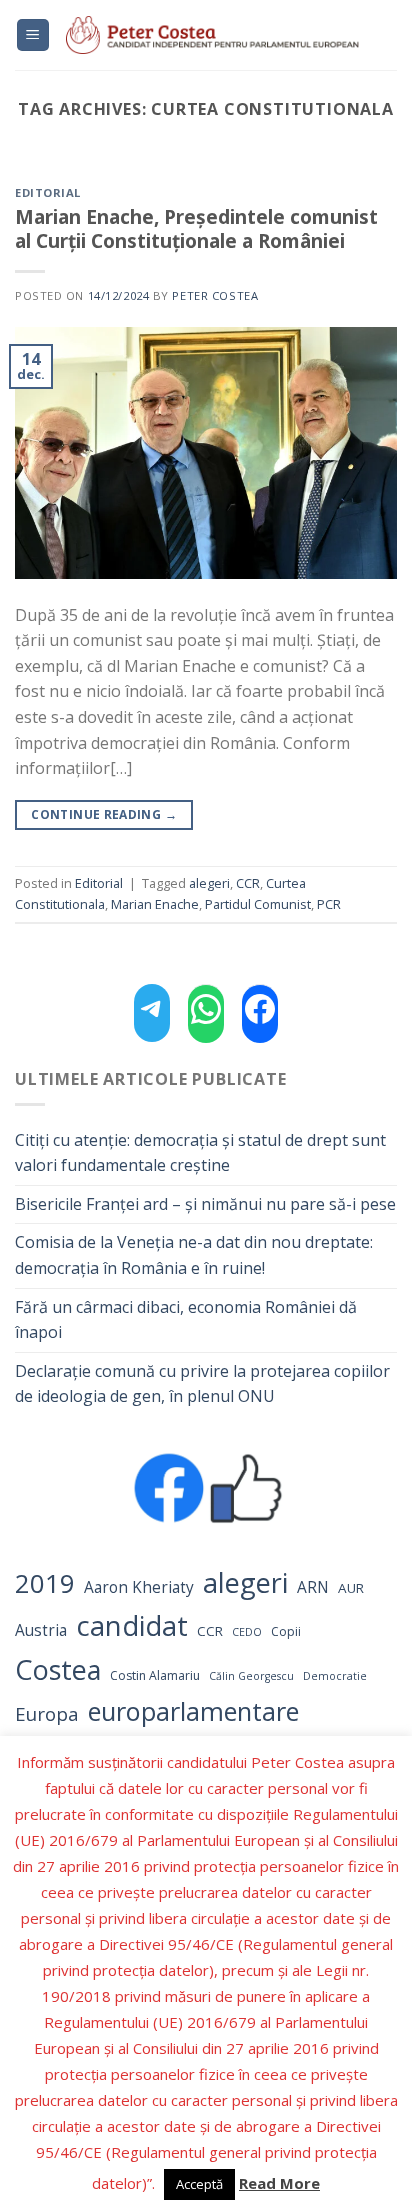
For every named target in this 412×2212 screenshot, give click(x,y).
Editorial (48, 192)
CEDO (247, 1632)
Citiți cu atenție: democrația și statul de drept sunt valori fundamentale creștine (200, 1153)
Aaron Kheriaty (139, 1587)
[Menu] (33, 35)
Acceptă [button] (199, 2184)
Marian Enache (155, 904)
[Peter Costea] (224, 35)
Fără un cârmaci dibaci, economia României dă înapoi (186, 1320)
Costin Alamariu (155, 1675)
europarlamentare (193, 1711)
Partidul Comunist (258, 904)
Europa (47, 1713)
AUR (351, 1588)
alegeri (245, 1582)
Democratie (335, 1676)
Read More (279, 2183)
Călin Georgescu (251, 1676)
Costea (58, 1669)
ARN (313, 1587)
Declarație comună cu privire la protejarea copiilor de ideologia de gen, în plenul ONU (202, 1384)
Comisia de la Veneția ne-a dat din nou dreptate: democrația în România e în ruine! (194, 1255)
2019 (45, 1583)
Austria (41, 1630)
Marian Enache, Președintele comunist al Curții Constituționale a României (196, 229)
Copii (286, 1631)
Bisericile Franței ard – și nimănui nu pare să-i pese (205, 1204)
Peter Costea (215, 295)
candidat (132, 1625)
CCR (210, 1631)
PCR (329, 904)
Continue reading (104, 814)
